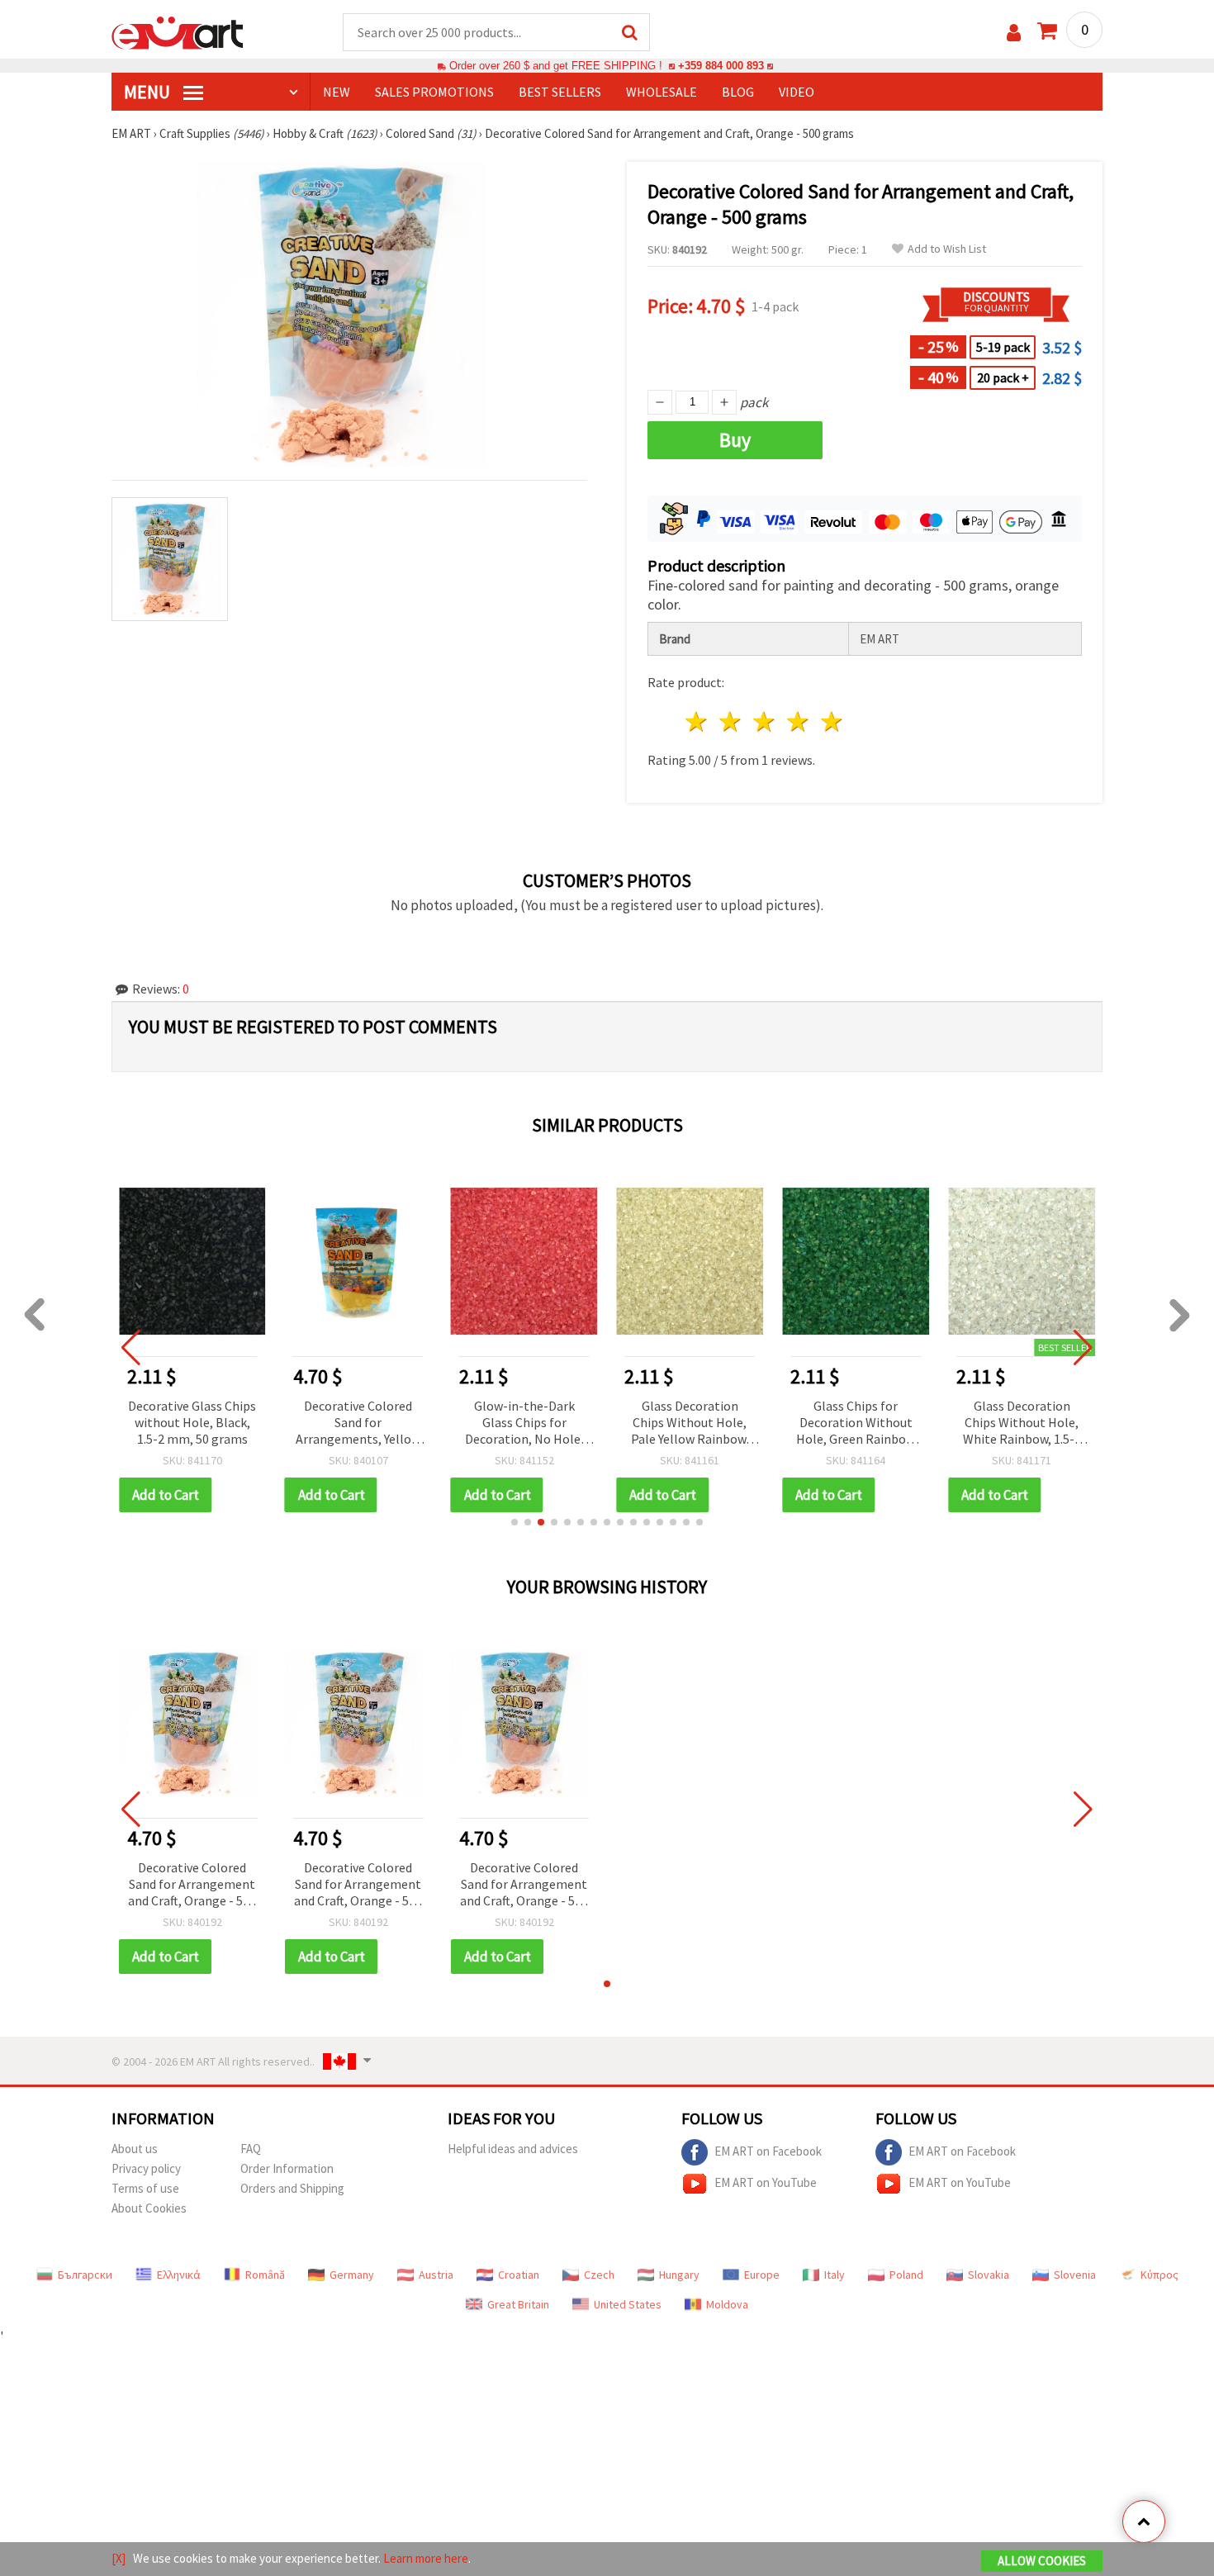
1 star (697, 721)
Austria (436, 2275)
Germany (352, 2275)
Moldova (727, 2304)
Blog (738, 92)
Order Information (287, 2168)
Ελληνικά (179, 2275)
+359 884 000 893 (721, 66)
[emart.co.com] (178, 31)
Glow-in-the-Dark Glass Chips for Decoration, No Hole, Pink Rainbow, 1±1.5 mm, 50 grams (524, 1423)
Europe (762, 2275)
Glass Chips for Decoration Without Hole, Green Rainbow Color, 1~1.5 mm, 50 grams (856, 1423)
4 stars (798, 721)
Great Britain (518, 2304)
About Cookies (149, 2208)
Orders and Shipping (292, 2188)
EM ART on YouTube (766, 2182)
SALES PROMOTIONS (434, 92)
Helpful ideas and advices (513, 2149)
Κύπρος (1159, 2275)
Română (265, 2275)
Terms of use (145, 2188)
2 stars (731, 721)
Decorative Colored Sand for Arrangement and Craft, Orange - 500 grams (192, 1885)
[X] (119, 2558)
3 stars (765, 721)
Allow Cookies (1042, 2561)
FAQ (251, 2149)
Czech (599, 2275)
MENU (149, 92)
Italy (835, 2275)
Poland (906, 2275)
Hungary (679, 2275)
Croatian (519, 2275)
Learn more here (426, 2558)
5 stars (832, 721)
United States (628, 2304)
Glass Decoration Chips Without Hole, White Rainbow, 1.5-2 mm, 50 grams (1022, 1423)
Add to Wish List (947, 249)
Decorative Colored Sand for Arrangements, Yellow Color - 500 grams (358, 1423)
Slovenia (1075, 2275)
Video (797, 92)
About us (135, 2149)
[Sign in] (1014, 33)
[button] (515, 1522)
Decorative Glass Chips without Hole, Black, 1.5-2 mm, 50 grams (192, 1422)
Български (85, 2275)
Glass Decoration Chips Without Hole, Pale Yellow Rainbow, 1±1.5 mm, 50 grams (690, 1423)
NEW (337, 92)
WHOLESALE (662, 92)
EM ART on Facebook (768, 2151)
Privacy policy (146, 2168)
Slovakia (989, 2275)
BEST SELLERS (560, 92)
